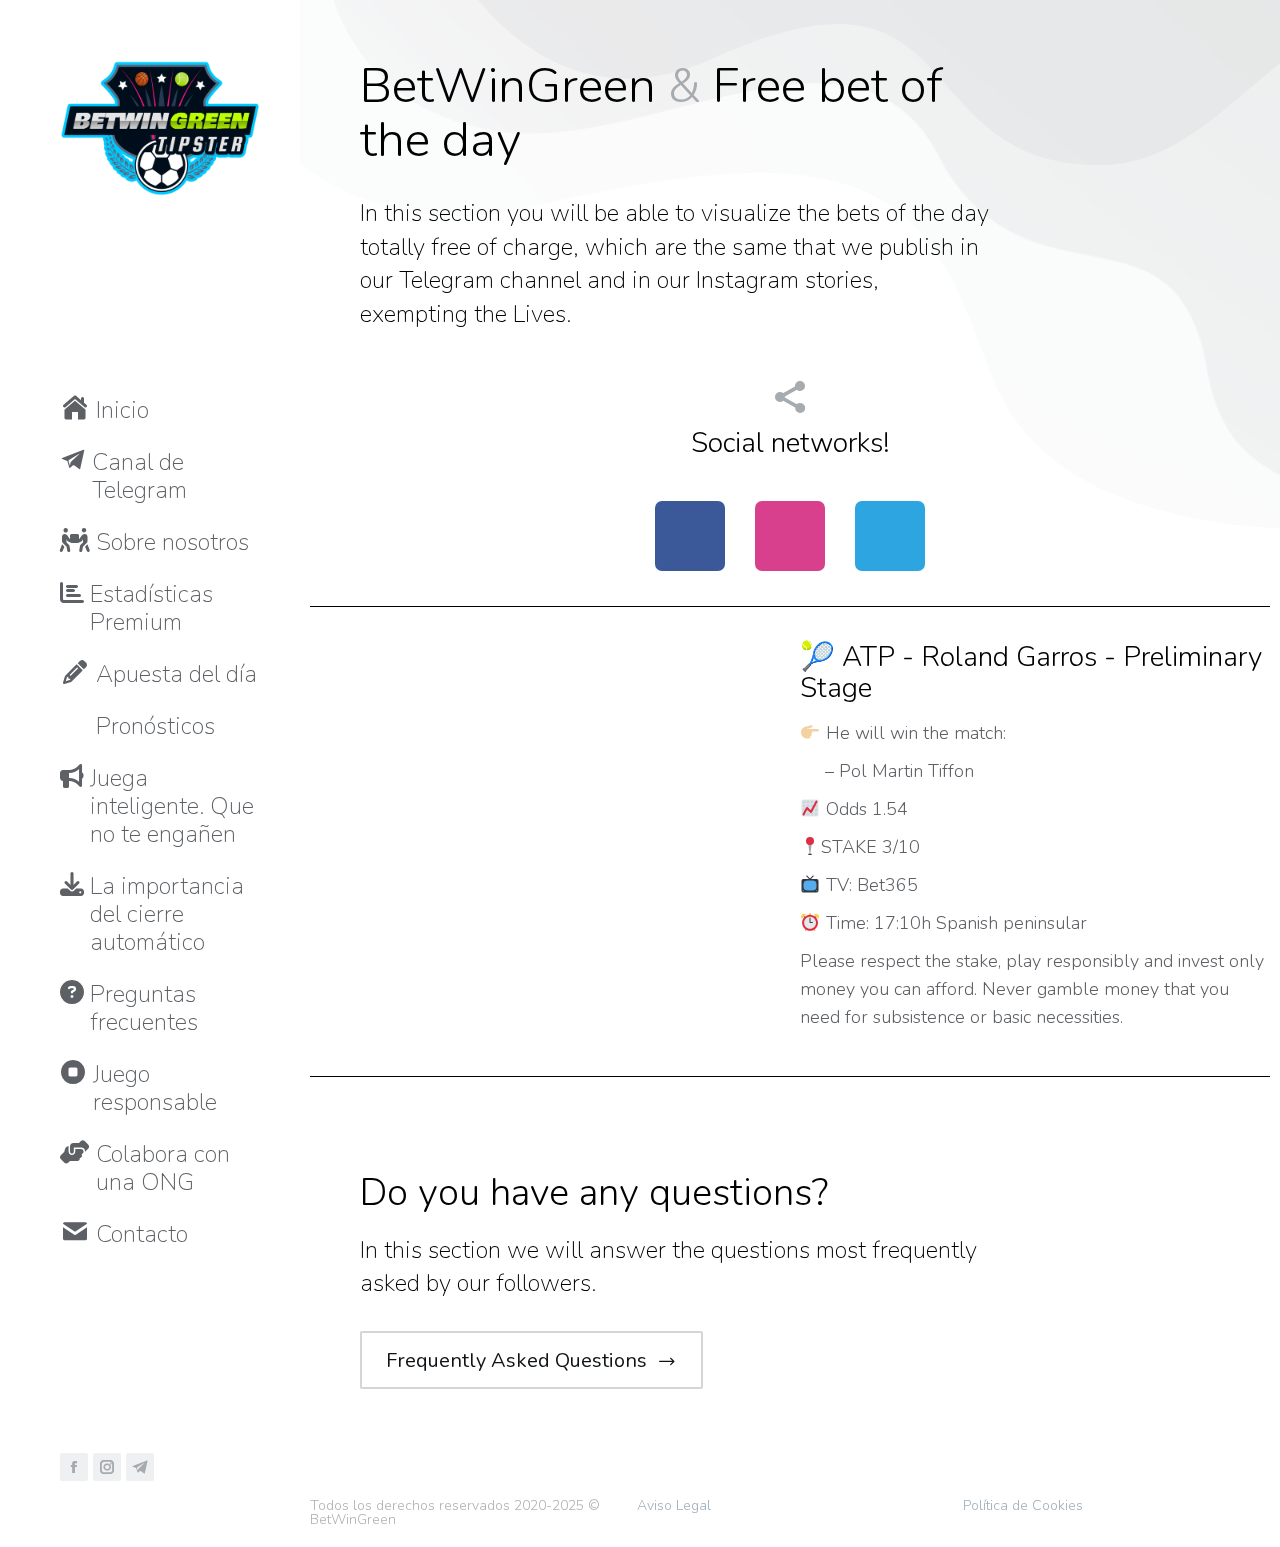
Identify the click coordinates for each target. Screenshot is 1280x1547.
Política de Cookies (1023, 1505)
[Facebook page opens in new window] (74, 1467)
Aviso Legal (674, 1505)
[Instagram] (790, 536)
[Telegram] (890, 536)
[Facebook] (690, 536)
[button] (295, 15)
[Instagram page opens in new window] (107, 1467)
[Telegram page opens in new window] (140, 1467)
